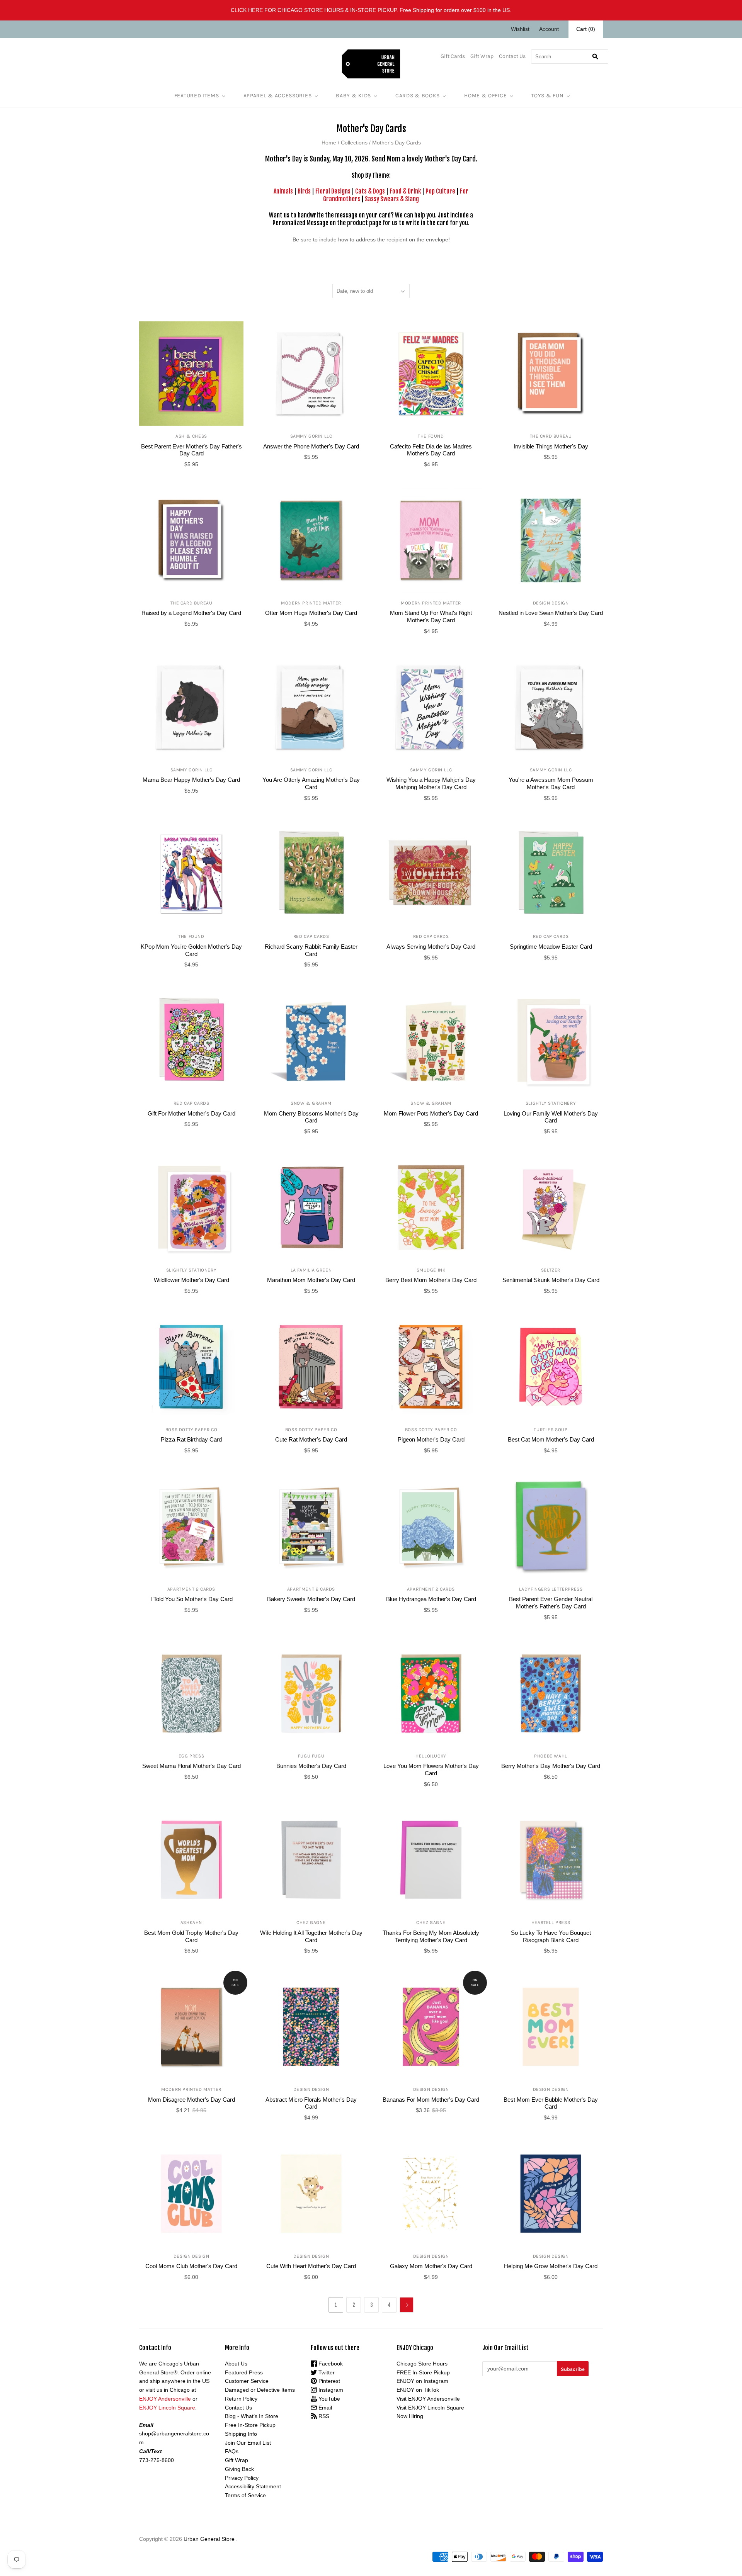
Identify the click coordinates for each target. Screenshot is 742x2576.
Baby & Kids (353, 96)
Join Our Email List (248, 2443)
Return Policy (241, 2399)
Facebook (330, 2364)
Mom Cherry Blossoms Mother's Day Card (311, 1117)
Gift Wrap (482, 56)
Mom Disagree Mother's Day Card (191, 2100)
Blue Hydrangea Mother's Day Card (431, 1599)
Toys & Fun (547, 96)
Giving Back (239, 2469)
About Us (236, 2364)
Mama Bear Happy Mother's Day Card (191, 780)
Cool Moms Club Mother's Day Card (191, 2266)
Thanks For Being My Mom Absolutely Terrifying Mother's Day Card (431, 1936)
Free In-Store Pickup (250, 2425)
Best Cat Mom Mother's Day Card (551, 1439)
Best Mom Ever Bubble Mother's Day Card (551, 2103)
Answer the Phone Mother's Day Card (311, 446)
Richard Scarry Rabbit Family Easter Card (311, 950)
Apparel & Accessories (278, 96)
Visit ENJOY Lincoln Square (430, 2408)
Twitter (326, 2372)
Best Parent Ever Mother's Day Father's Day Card (191, 450)
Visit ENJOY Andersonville (428, 2399)
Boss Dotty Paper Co (191, 1430)
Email (324, 2408)
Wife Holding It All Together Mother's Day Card (311, 1936)
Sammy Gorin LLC (311, 436)
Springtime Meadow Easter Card (551, 947)
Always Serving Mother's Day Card (431, 947)
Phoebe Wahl (551, 1756)
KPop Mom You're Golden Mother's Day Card (191, 950)
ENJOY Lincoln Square (167, 2408)
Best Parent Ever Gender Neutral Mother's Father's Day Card (551, 1603)
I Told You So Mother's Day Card (191, 1599)
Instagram (330, 2390)
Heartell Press (551, 1922)
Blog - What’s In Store (252, 2416)
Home (329, 143)
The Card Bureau (551, 436)
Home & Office (485, 96)
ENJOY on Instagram (422, 2381)
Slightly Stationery (551, 1103)
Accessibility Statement (253, 2486)
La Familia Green (311, 1270)
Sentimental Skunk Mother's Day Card (551, 1280)
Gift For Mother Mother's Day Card (191, 1113)
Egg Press (191, 1756)
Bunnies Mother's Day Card (311, 1766)
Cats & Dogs (370, 191)
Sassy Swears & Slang (392, 199)
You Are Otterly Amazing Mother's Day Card (311, 783)
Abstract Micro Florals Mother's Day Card (311, 2103)
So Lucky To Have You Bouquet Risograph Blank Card (551, 1936)
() (586, 29)
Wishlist (520, 29)
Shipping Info (241, 2434)
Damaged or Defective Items (260, 2390)
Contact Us (512, 56)
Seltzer (551, 1270)
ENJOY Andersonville (165, 2399)
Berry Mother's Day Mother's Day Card (551, 1766)
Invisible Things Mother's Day (551, 446)
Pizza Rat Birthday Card (191, 1439)
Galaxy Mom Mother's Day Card (431, 2266)
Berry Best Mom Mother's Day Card (431, 1280)
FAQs (232, 2451)
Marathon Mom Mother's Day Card (311, 1280)
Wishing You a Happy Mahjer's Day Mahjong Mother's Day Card (431, 783)
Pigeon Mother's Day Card (431, 1439)
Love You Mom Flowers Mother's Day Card (431, 1769)
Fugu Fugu (311, 1756)
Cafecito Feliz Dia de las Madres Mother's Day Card (431, 450)
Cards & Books (418, 96)
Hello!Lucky (431, 1756)
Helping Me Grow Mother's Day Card (551, 2266)
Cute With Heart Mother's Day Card (311, 2266)
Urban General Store (209, 2539)
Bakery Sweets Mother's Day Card (311, 1599)
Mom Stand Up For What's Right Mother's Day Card (431, 616)
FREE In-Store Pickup (423, 2372)
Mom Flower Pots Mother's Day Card (431, 1113)
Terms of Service (245, 2495)
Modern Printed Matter (311, 603)
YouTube (328, 2399)
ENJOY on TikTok (418, 2390)
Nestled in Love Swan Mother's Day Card (551, 613)
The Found (431, 436)
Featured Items (197, 96)
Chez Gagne (311, 1922)
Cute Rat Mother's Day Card (311, 1439)
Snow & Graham (311, 1103)
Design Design (551, 603)
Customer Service (247, 2381)
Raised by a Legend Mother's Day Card (191, 613)
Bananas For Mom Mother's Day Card (431, 2100)
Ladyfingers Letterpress (551, 1589)
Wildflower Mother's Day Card (191, 1280)
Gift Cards (453, 56)
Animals (283, 191)
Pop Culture (440, 191)
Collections (354, 143)
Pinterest (328, 2381)
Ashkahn (191, 1922)
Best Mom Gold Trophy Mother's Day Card (191, 1936)
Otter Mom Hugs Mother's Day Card (311, 613)
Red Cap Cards (311, 936)
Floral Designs (333, 191)
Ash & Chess (191, 436)
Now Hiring (410, 2416)
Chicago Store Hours (422, 2364)
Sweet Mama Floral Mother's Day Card (191, 1766)
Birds (304, 191)
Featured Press (244, 2372)
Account (549, 29)
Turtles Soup (551, 1430)
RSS (323, 2416)
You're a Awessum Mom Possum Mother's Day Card (551, 783)
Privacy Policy (242, 2478)
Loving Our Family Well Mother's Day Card (551, 1117)
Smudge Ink (431, 1270)
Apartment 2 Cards (191, 1589)
